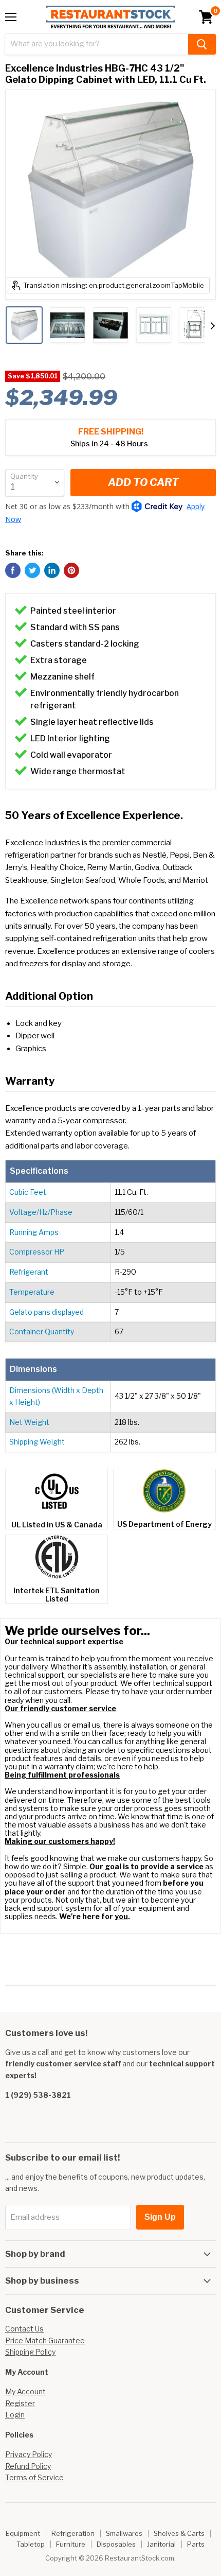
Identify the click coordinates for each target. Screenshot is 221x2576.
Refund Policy (28, 2466)
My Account (25, 2391)
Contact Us (24, 2329)
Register (20, 2403)
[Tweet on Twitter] (32, 570)
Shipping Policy (30, 2352)
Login (15, 2415)
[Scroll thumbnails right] (213, 326)
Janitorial (161, 2544)
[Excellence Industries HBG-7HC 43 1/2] (24, 325)
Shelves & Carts (179, 2533)
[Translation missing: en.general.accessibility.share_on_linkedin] (52, 570)
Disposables (116, 2544)
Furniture (71, 2544)
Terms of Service (34, 2477)
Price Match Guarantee (45, 2340)
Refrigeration (73, 2533)
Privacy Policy (29, 2454)
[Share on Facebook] (13, 570)
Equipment (23, 2533)
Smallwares (124, 2533)
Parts (196, 2544)
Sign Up (160, 2217)
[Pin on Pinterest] (71, 570)
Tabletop (31, 2544)
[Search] (202, 44)
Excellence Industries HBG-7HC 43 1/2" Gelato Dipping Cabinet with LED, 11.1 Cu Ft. (106, 74)
